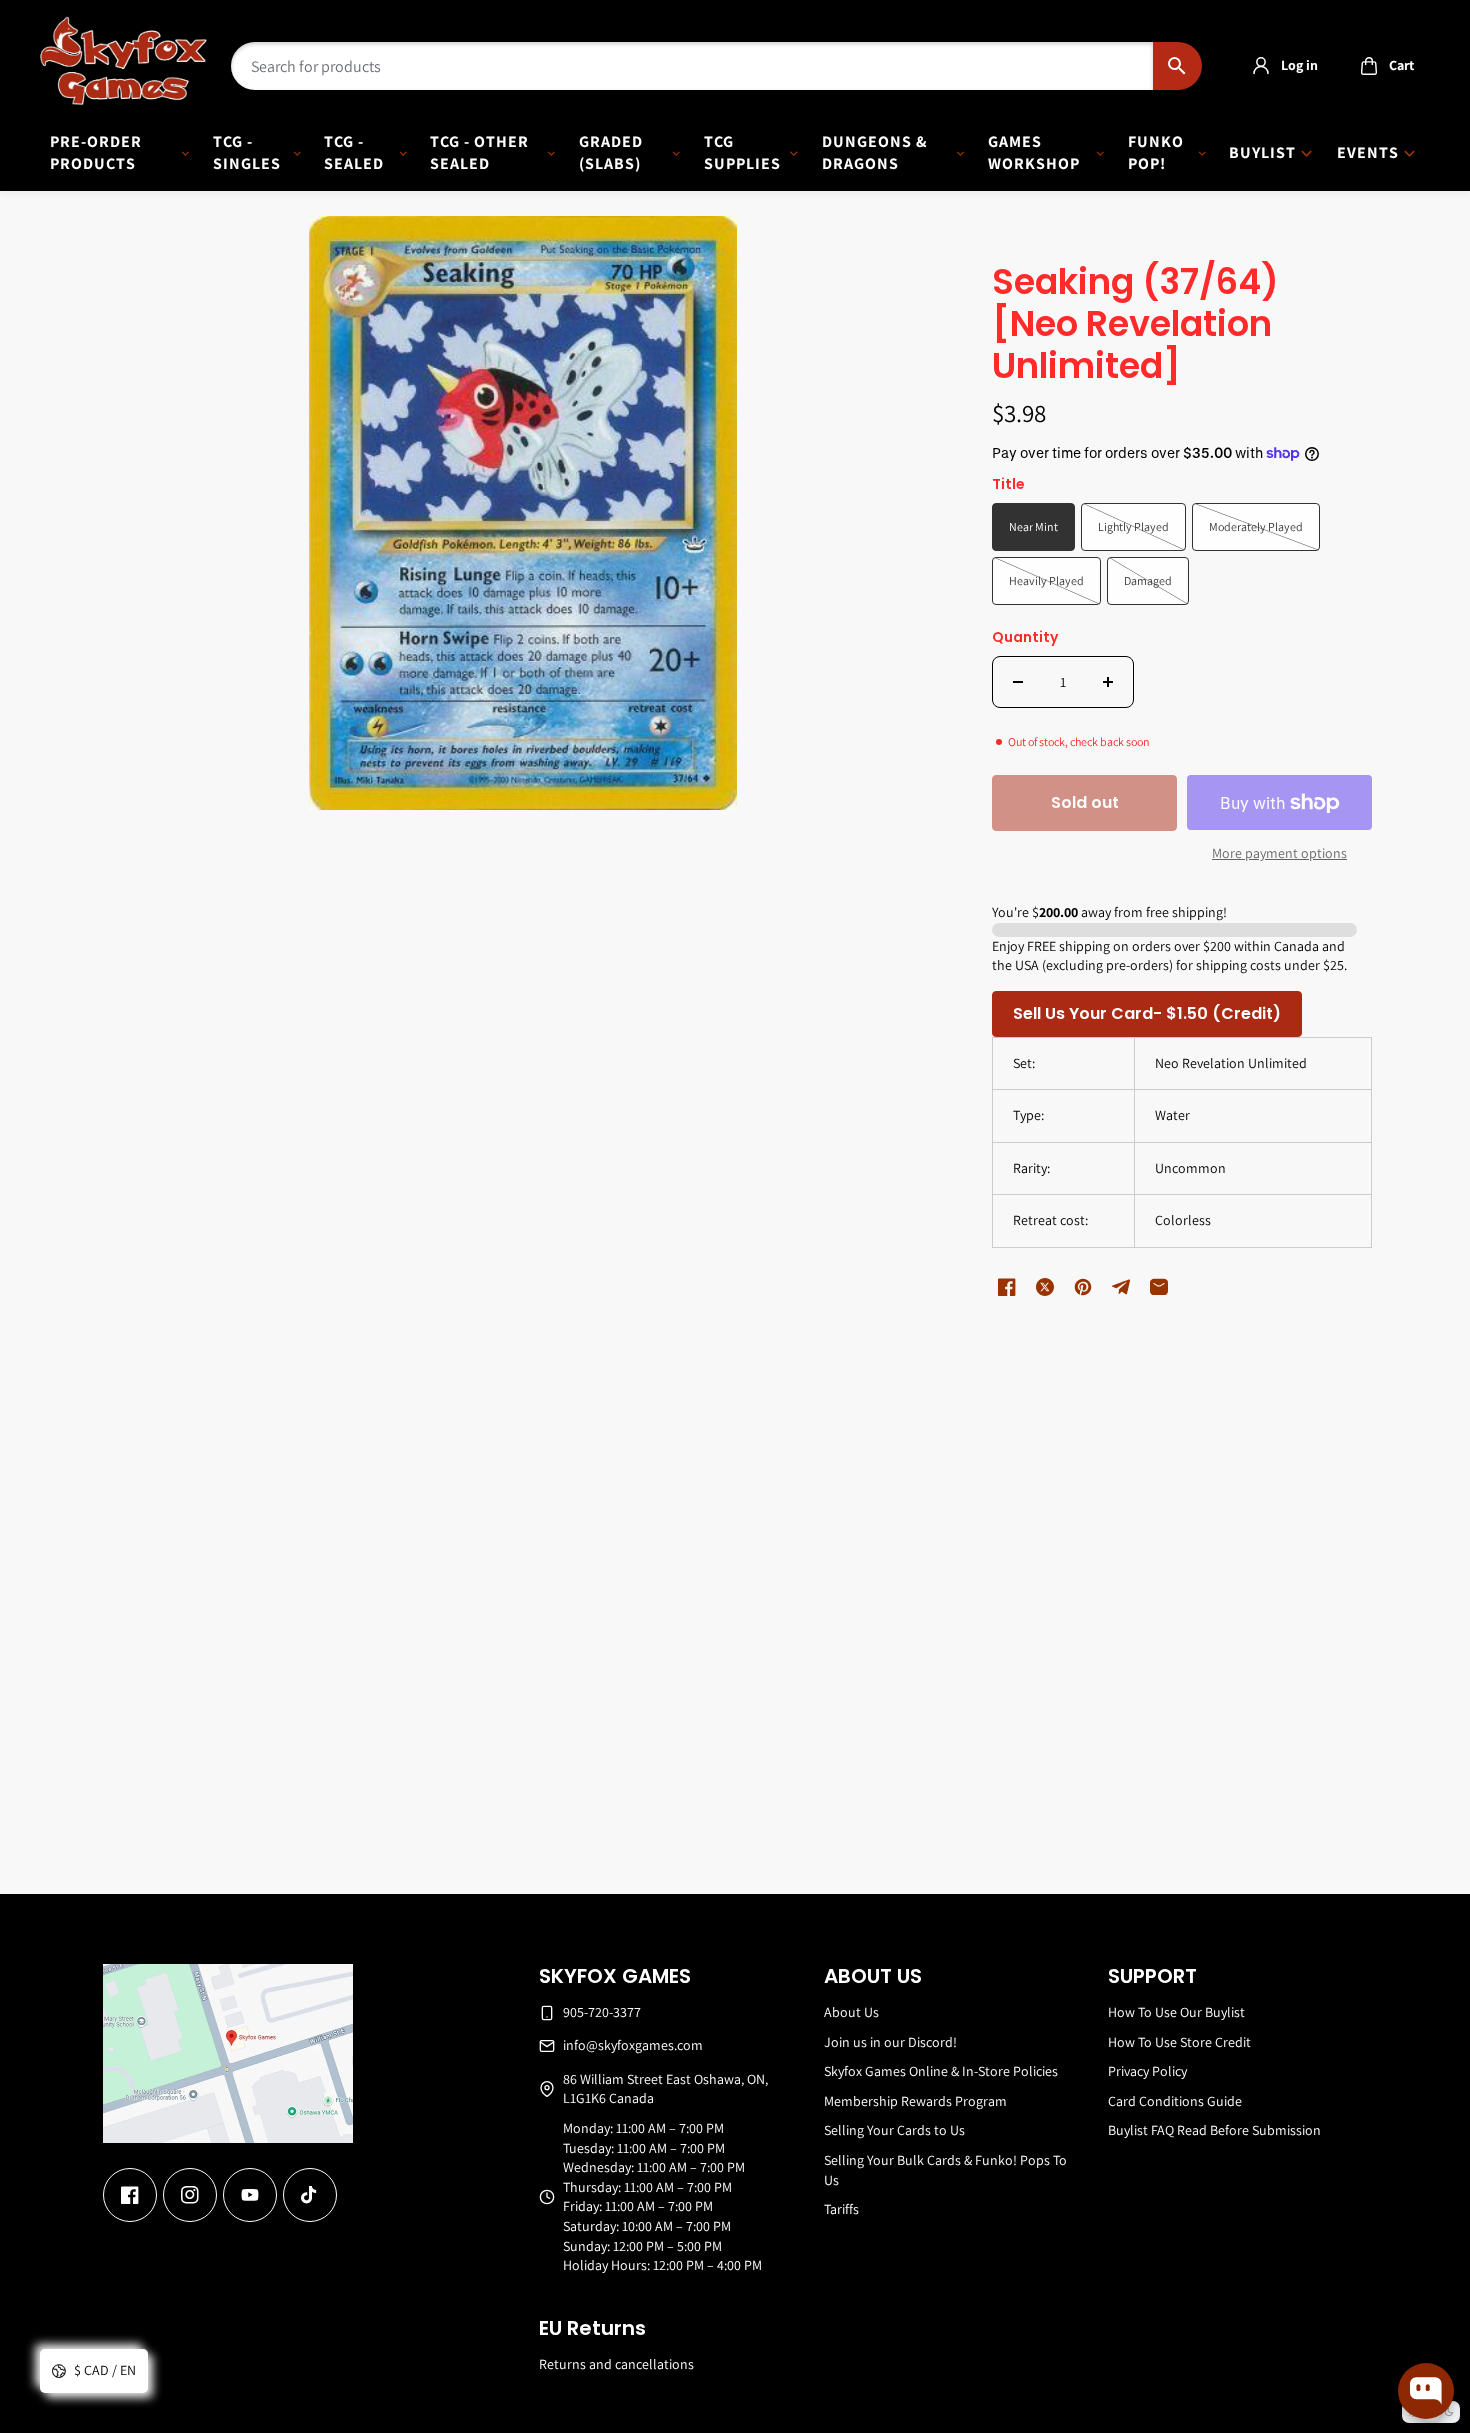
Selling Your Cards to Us (894, 2130)
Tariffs (841, 2209)
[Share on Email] (1159, 1287)
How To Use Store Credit (1179, 2042)
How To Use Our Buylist (1176, 2012)
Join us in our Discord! (890, 2042)
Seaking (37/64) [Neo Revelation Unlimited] (1135, 325)
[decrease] (1018, 682)
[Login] (1261, 66)
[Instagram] (190, 2195)
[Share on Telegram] (1121, 1287)
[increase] (1108, 682)
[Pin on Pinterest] (1083, 1287)
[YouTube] (250, 2195)
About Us (851, 2012)
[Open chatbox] (1426, 2391)
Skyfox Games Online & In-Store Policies (941, 2071)
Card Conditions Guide (1175, 2101)
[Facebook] (130, 2195)
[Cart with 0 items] (1369, 66)
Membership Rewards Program (915, 2101)
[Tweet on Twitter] (1045, 1287)
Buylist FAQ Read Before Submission (1214, 2130)
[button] (1381, 66)
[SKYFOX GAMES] (123, 61)
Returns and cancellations (616, 2364)
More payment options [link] (1279, 853)
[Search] (1177, 66)
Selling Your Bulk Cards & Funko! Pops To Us (945, 2170)
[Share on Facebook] (1007, 1287)
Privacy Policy (1147, 2071)
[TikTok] (310, 2195)
